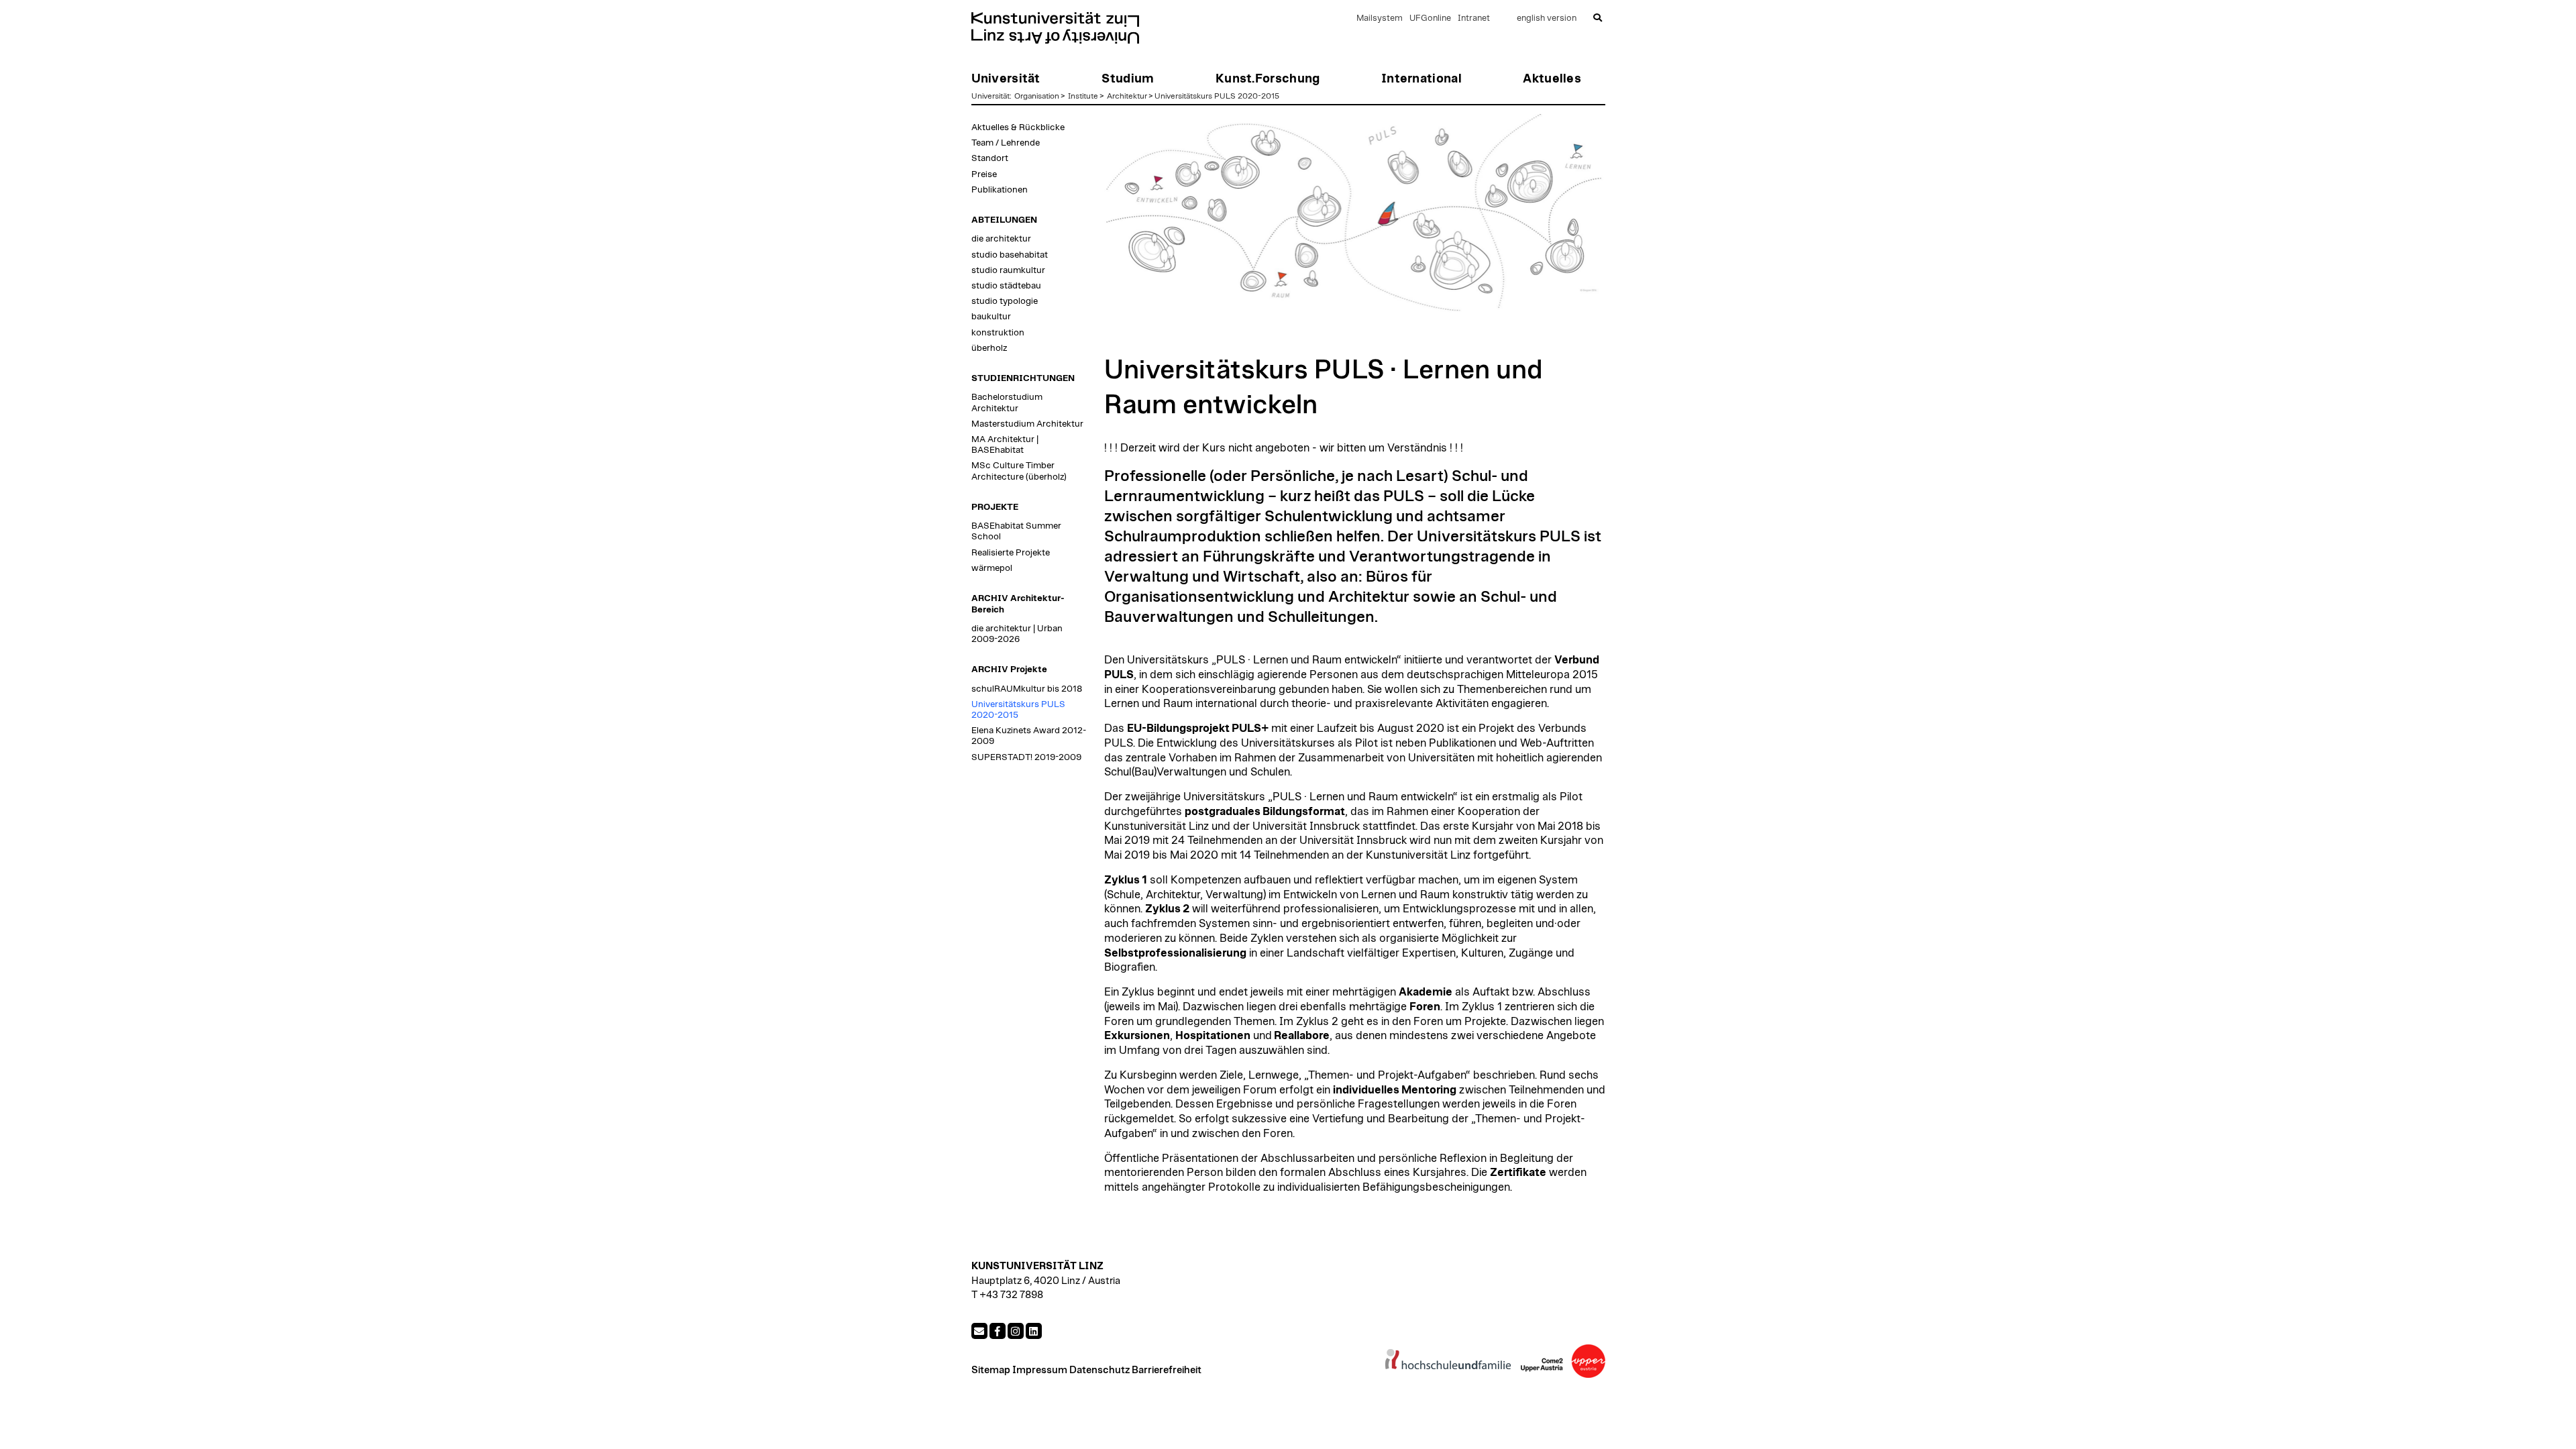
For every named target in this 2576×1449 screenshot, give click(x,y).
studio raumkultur (1008, 270)
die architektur (1001, 239)
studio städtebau (1006, 286)
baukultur (991, 317)
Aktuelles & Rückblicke (1018, 127)
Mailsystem (1380, 18)
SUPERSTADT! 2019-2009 (1026, 757)
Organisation (1037, 96)
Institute (1083, 96)
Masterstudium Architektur (1027, 424)
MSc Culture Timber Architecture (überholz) (1019, 471)
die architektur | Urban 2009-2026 (1017, 634)
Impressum (1040, 1370)
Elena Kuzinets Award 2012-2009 (1029, 736)
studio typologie (1005, 301)
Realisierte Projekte (1011, 553)
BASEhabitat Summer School (1016, 531)
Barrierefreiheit (1167, 1370)
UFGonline (1430, 18)
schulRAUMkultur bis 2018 (1027, 689)
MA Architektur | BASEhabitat (1005, 445)
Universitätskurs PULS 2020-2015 (1217, 96)
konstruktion (998, 333)
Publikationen (1000, 190)
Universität (990, 96)
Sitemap (991, 1370)
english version (1547, 18)
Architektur (1127, 96)
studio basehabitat (1010, 255)
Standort (990, 158)
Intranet (1474, 18)
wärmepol (992, 568)
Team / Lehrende (1006, 143)
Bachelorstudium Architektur (1007, 402)
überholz (989, 348)
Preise (984, 174)
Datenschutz (1099, 1370)
